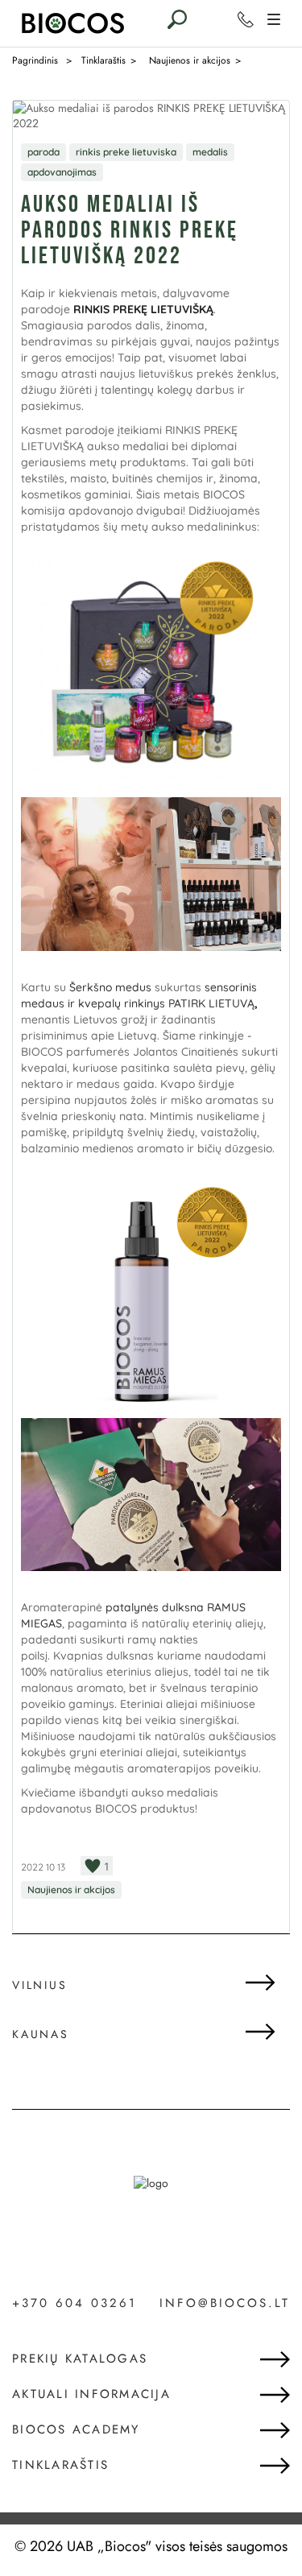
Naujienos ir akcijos (71, 1890)
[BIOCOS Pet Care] (72, 33)
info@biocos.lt (225, 2303)
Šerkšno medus (110, 987)
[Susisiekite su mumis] (246, 19)
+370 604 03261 (74, 2304)
